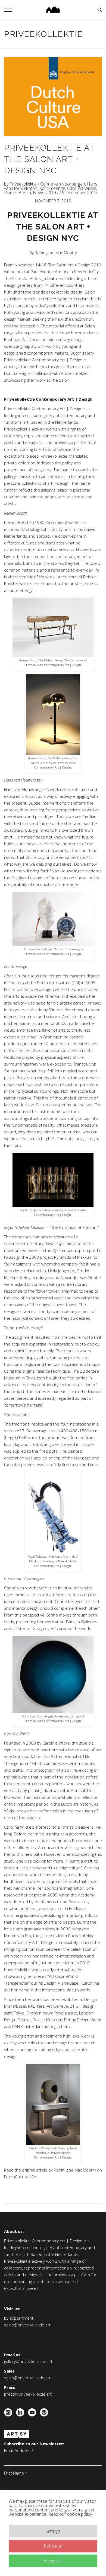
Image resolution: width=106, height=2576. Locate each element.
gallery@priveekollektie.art (28, 2361)
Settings (53, 2531)
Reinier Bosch (18, 193)
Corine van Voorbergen (63, 184)
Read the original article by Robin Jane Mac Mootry (50, 2170)
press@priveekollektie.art (28, 2394)
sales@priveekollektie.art (27, 2325)
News (39, 193)
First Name (16, 2473)
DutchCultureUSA (20, 2177)
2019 (51, 193)
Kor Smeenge (52, 188)
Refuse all (53, 2546)
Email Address (19, 2450)
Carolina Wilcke (82, 188)
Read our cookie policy (70, 2514)
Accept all (53, 2561)
